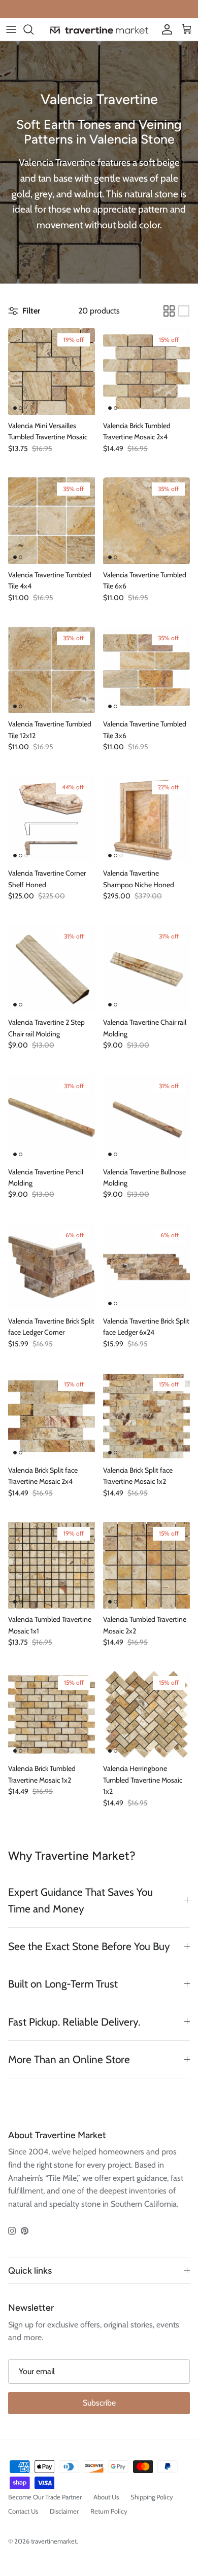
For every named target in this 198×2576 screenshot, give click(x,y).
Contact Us (23, 2511)
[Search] (34, 29)
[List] (184, 311)
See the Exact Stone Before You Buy (89, 1946)
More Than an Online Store (69, 2059)
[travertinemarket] (99, 30)
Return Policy (109, 2511)
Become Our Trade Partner (45, 2497)
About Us (106, 2497)
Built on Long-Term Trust (63, 1984)
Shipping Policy (152, 2497)
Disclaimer (64, 2511)
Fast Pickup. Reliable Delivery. (74, 2022)
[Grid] (169, 311)
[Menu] (11, 29)
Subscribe (99, 2403)
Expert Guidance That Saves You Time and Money (80, 1900)
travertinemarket (54, 2541)
